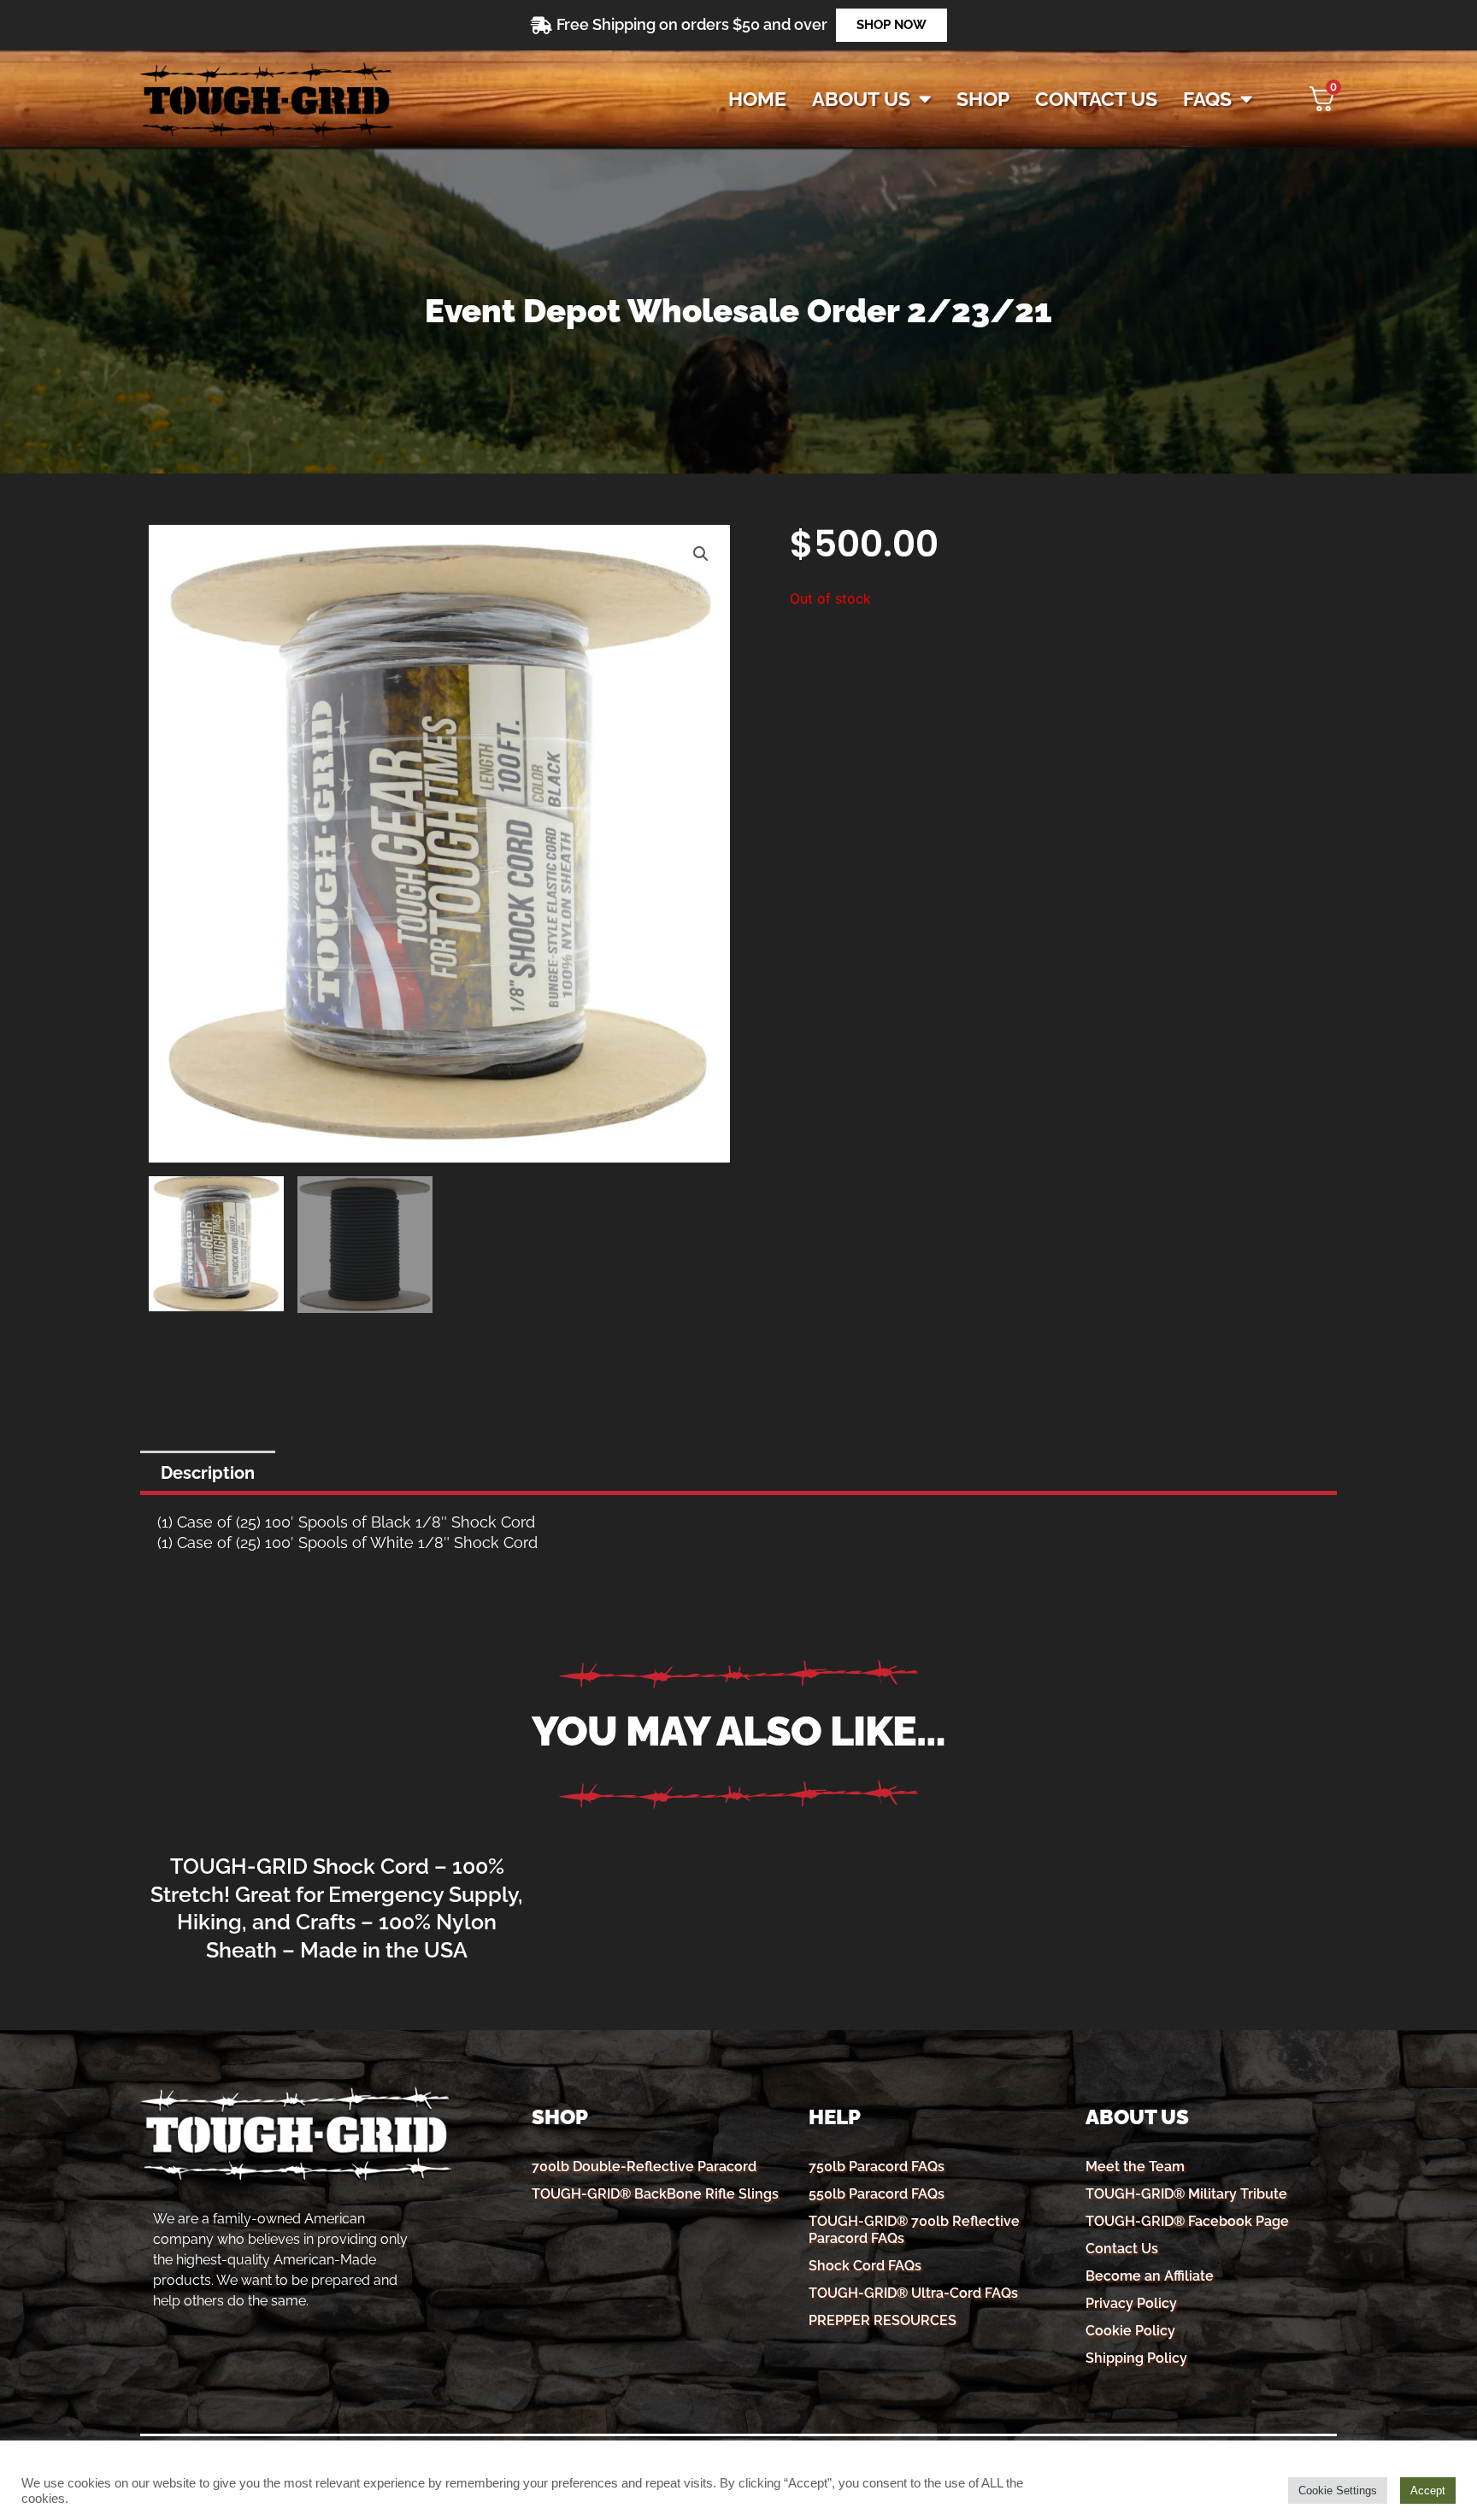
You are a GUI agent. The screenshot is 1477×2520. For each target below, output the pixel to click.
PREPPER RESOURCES (883, 2320)
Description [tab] (208, 1473)
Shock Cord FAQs (865, 2266)
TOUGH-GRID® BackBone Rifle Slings (655, 2194)
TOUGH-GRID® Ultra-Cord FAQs (913, 2293)
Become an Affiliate (1150, 2276)
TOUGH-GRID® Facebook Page (1187, 2221)
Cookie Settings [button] (1338, 2491)
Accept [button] (1428, 2491)
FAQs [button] (1207, 99)
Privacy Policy (1131, 2303)
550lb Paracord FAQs (877, 2194)
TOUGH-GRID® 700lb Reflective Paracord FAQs (914, 2230)
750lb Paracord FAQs (877, 2167)
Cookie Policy (1130, 2331)
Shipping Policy (1136, 2358)
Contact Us (1122, 2249)
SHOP (983, 99)
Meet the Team (1135, 2167)
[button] (701, 554)
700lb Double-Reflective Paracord (644, 2167)
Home (757, 99)
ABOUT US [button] (861, 99)
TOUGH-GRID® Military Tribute (1186, 2194)
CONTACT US (1096, 99)
